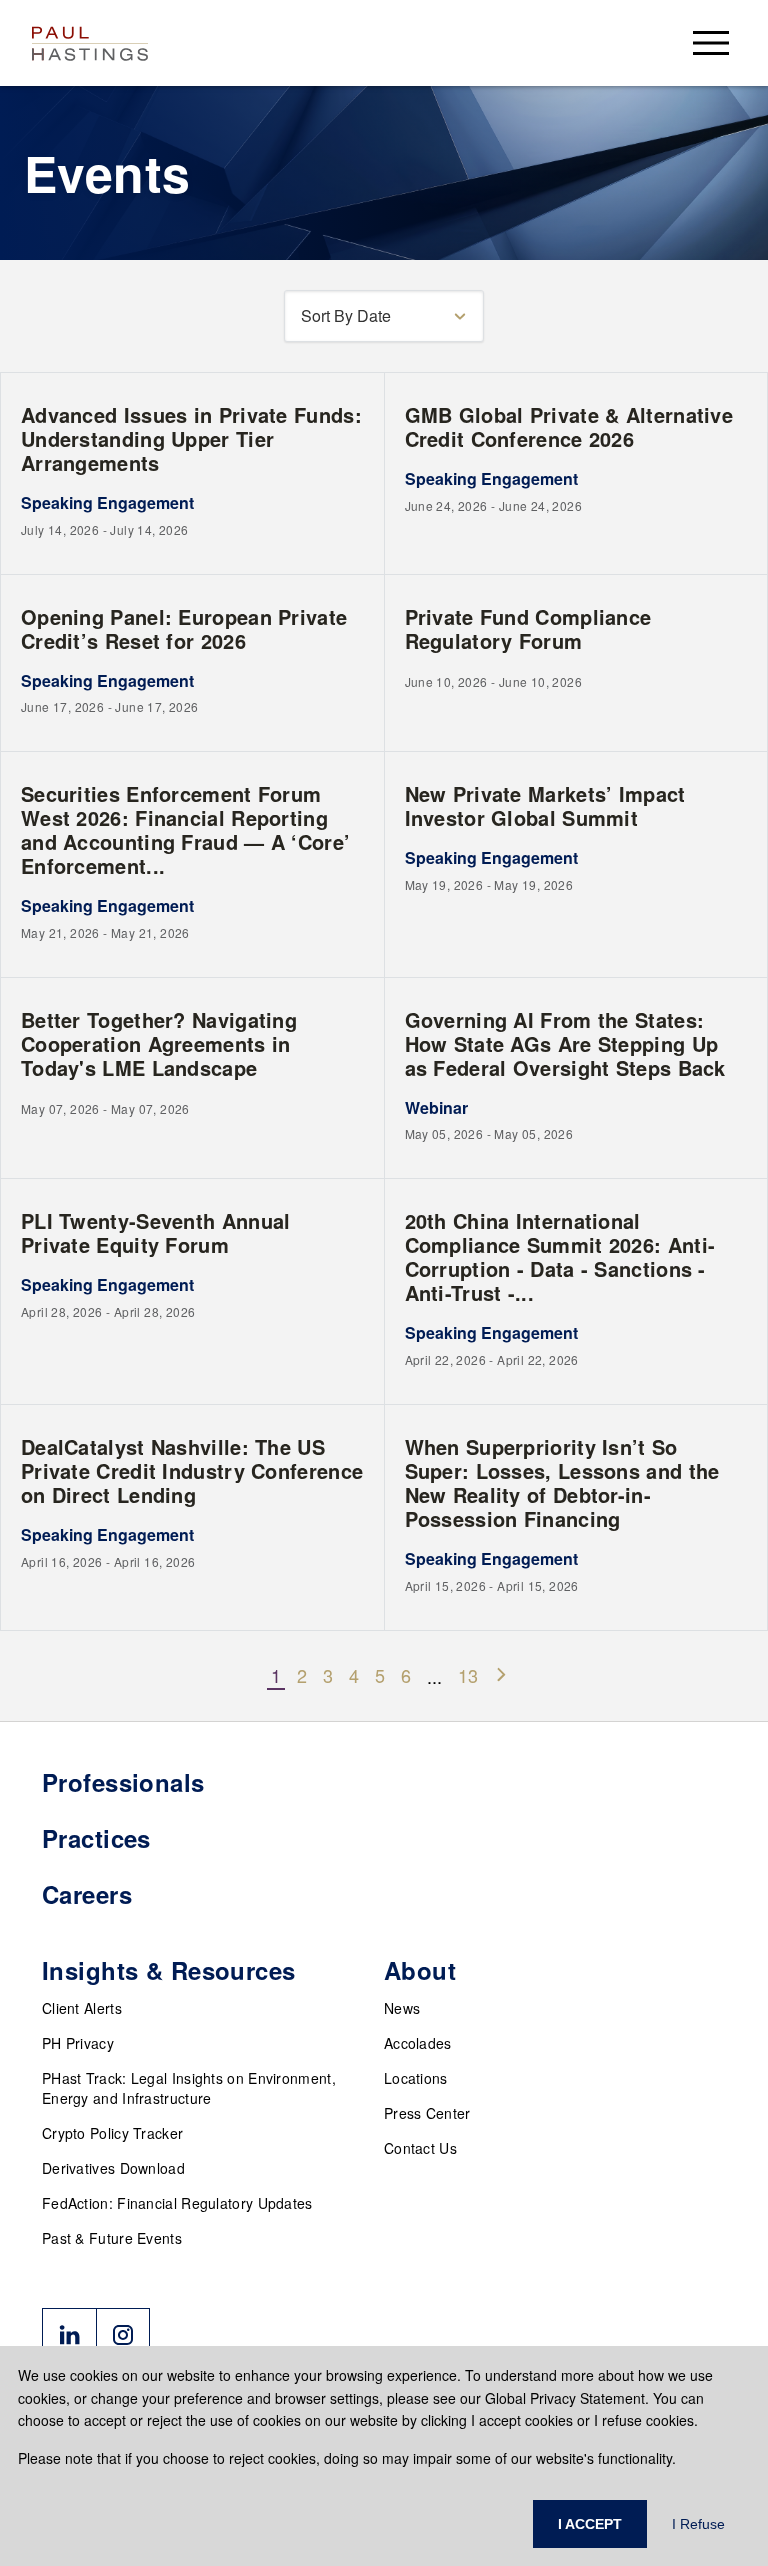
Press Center (427, 2113)
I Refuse (698, 2524)
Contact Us (420, 2148)
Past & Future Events (112, 2238)
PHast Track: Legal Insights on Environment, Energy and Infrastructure (189, 2088)
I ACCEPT (590, 2524)
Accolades (418, 2043)
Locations (416, 2078)
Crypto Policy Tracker (112, 2133)
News (402, 2008)
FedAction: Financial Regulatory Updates (177, 2203)
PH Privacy (78, 2043)
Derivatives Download (113, 2168)
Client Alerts (82, 2008)
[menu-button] (711, 42)
